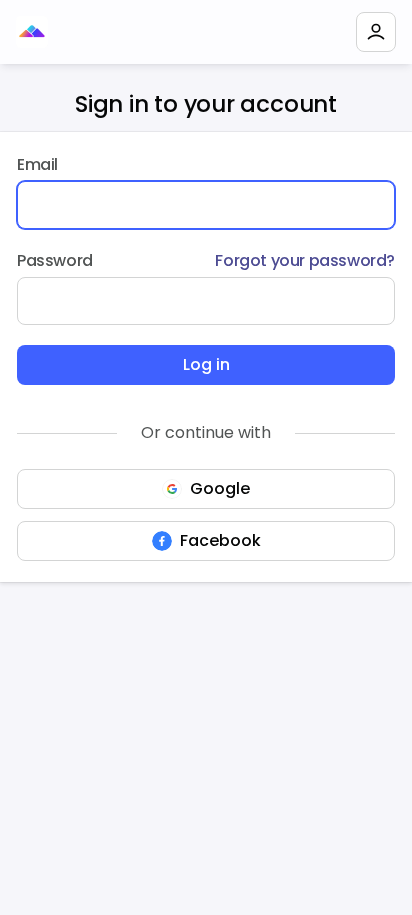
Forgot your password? (305, 260)
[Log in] (376, 32)
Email (37, 164)
